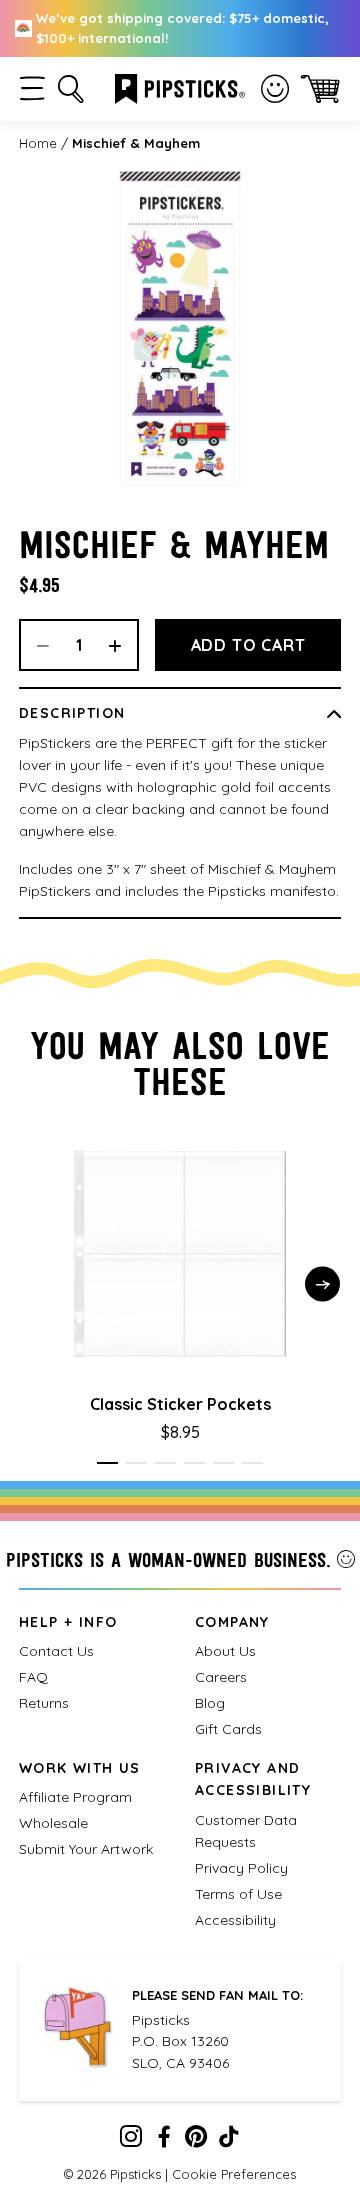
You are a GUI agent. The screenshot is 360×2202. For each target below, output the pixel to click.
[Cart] (320, 88)
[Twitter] (196, 2141)
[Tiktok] (229, 2141)
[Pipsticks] (180, 87)
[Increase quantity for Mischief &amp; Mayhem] (122, 645)
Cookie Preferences (234, 2174)
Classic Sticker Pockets (180, 1404)
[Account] (275, 89)
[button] (32, 88)
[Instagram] (131, 2141)
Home (38, 143)
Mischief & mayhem (136, 143)
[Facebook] (164, 2141)
